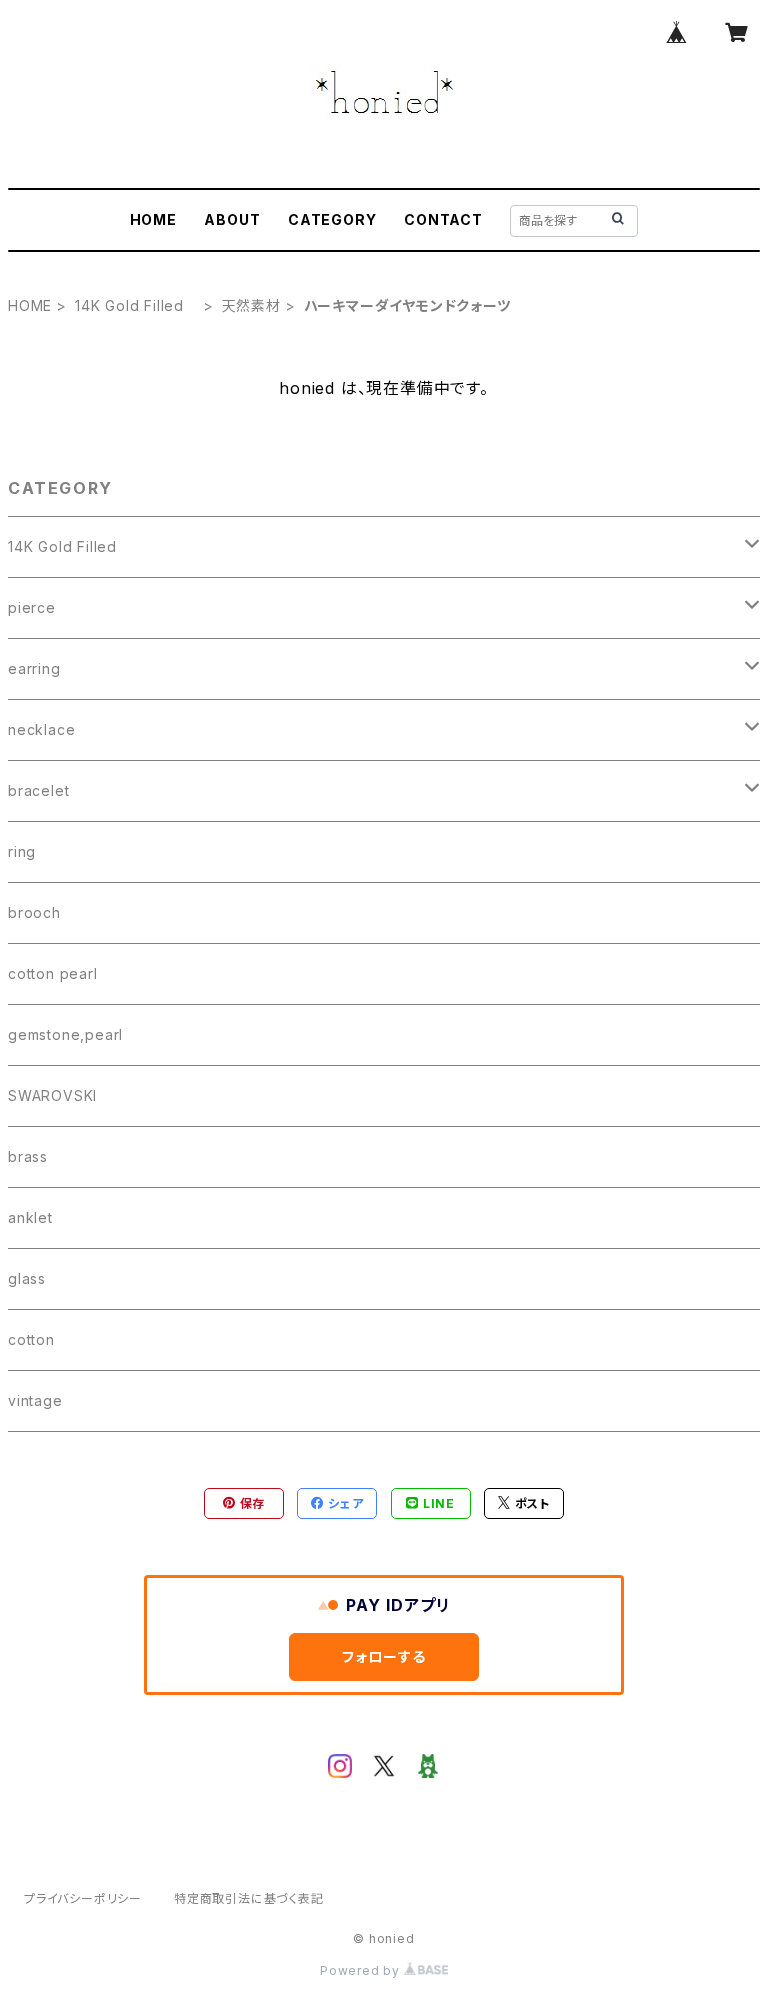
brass (28, 1156)
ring (22, 851)
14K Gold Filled (137, 305)
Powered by (362, 1970)
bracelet (38, 790)
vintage (35, 1400)
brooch (34, 912)
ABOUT (232, 219)
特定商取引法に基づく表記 (249, 1898)
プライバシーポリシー (83, 1898)
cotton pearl (53, 973)
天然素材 (251, 305)
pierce (32, 607)
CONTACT (443, 219)
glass (27, 1278)
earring (34, 668)
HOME (153, 219)
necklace (41, 729)
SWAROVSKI (52, 1095)
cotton (31, 1339)
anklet (30, 1217)
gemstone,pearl (65, 1034)
